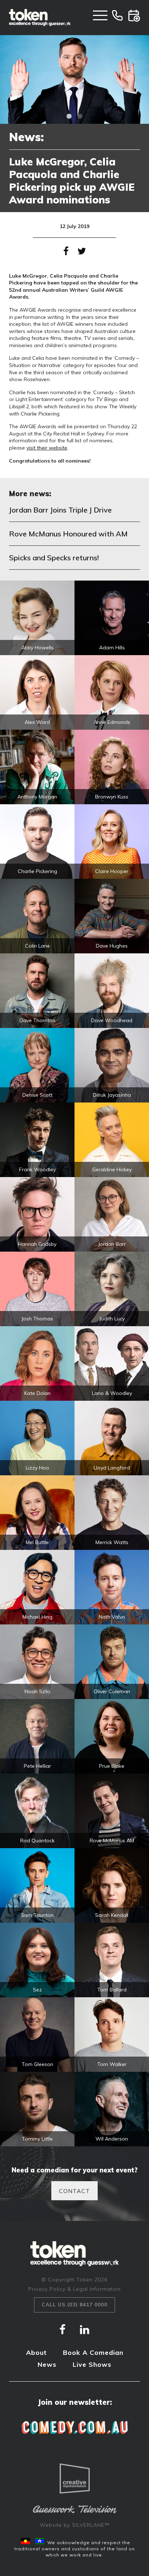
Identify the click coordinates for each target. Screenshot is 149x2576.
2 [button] (80, 117)
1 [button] (69, 117)
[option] (74, 79)
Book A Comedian (93, 2352)
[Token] (40, 18)
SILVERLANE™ (91, 2525)
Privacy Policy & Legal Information (74, 2289)
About (36, 2352)
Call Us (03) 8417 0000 (74, 2305)
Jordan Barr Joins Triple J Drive (60, 510)
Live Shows (92, 2364)
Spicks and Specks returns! (54, 558)
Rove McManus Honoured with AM (68, 534)
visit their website (47, 448)
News (47, 2364)
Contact (74, 2191)
